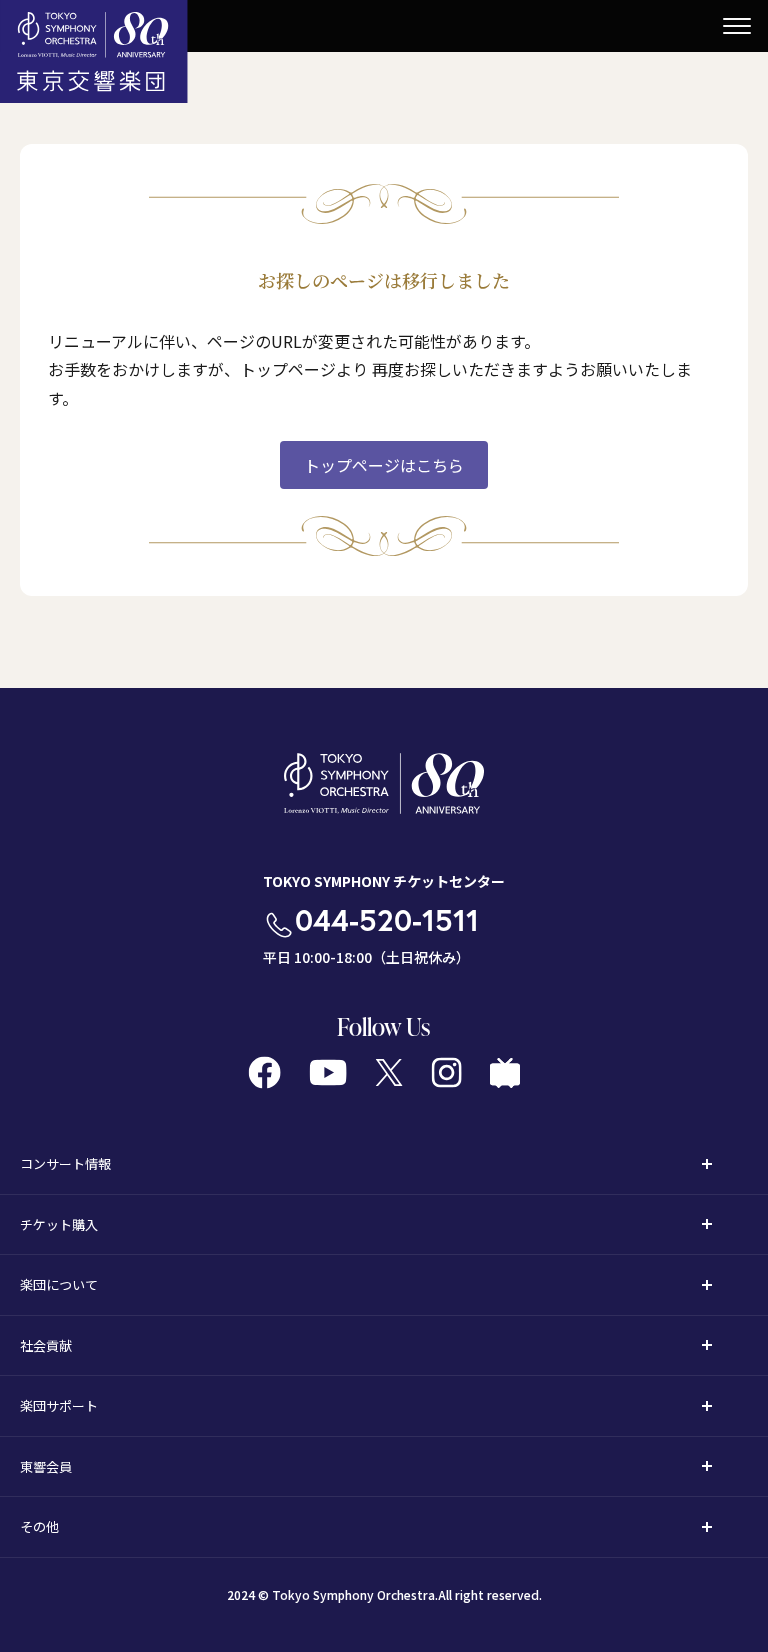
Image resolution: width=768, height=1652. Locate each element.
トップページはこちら (384, 465)
